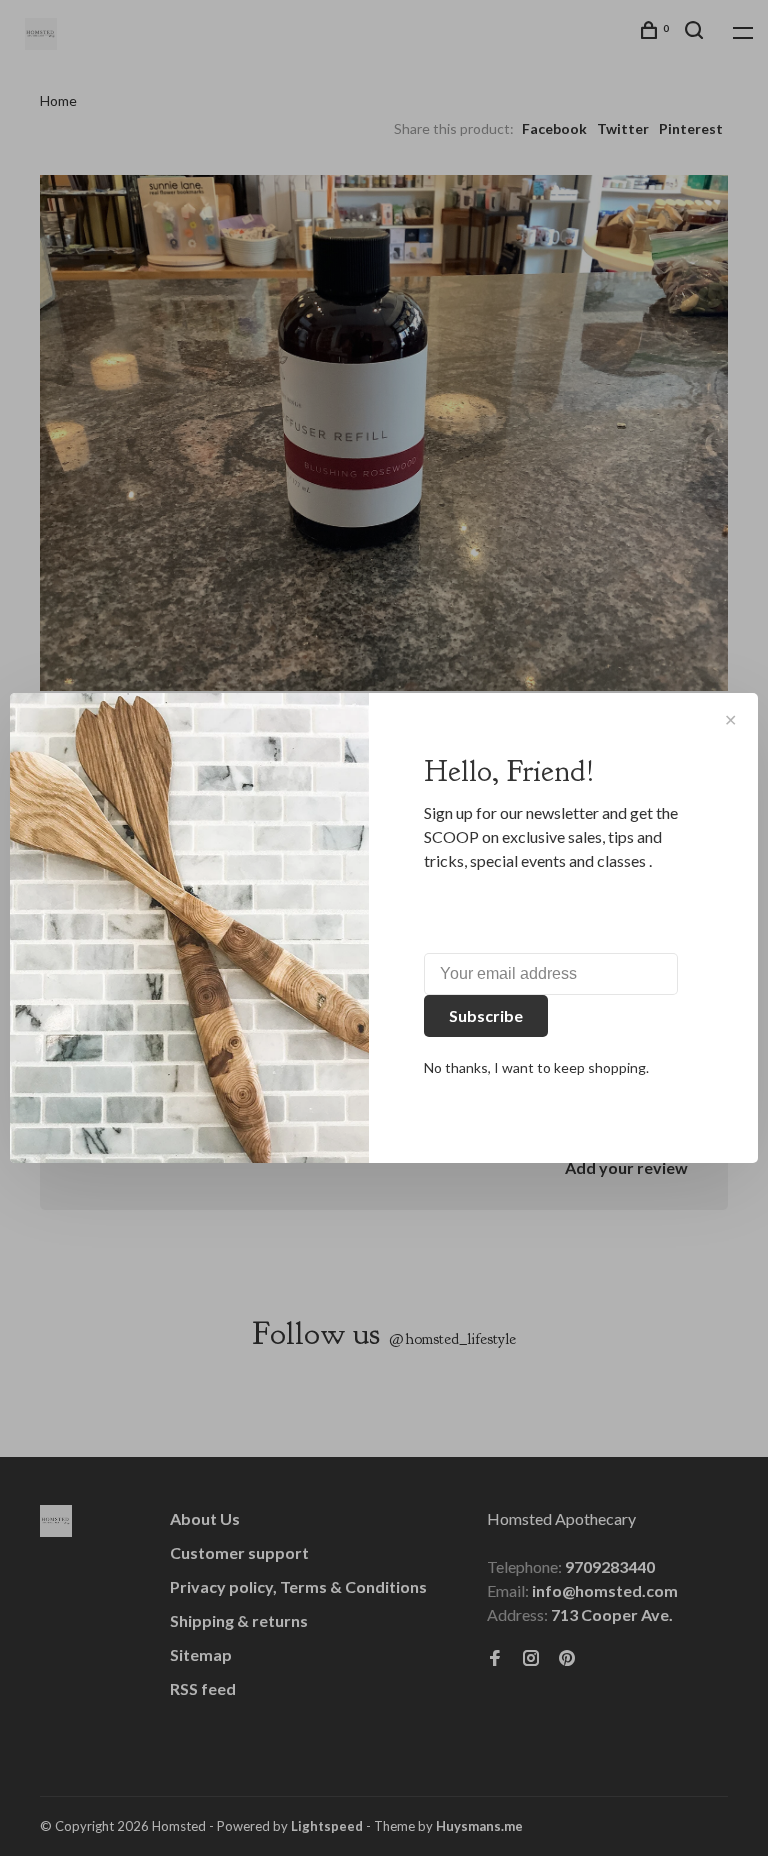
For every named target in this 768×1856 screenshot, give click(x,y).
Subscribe (486, 1015)
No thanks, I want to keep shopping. (536, 1067)
